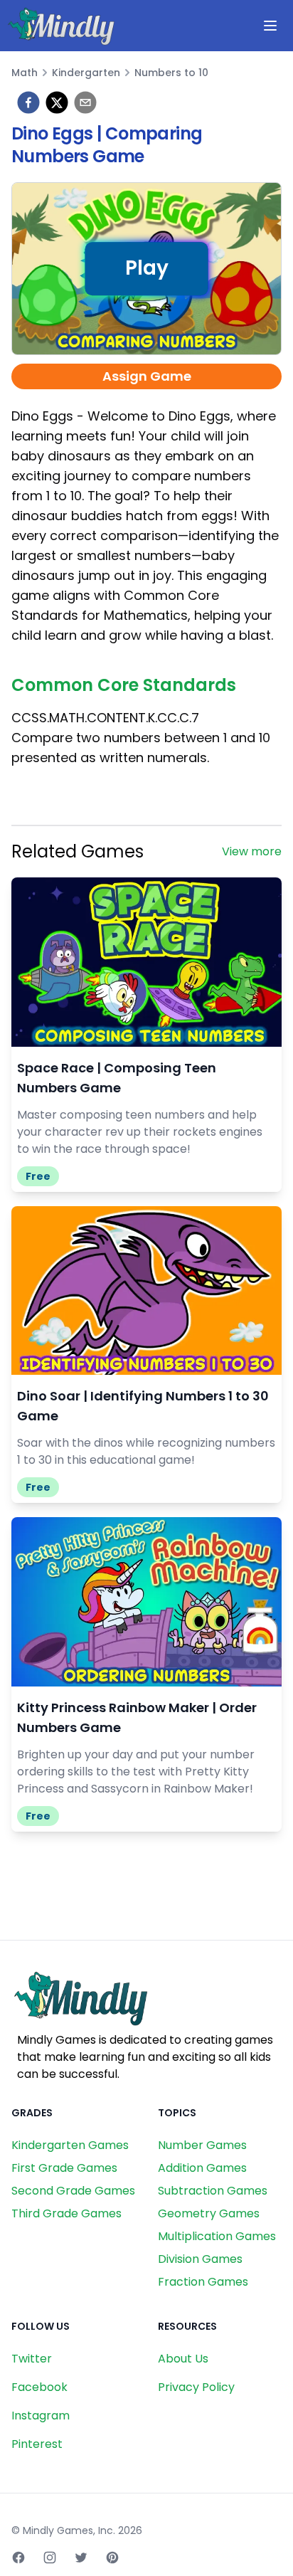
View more (252, 851)
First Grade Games (64, 2168)
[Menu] (270, 26)
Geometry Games (209, 2213)
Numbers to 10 (171, 73)
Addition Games (202, 2168)
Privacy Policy (196, 2387)
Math (25, 73)
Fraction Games (203, 2282)
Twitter (32, 2359)
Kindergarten (86, 73)
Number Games (202, 2145)
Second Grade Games (73, 2191)
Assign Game (147, 376)
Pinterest (37, 2444)
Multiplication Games (217, 2236)
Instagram (41, 2416)
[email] (85, 102)
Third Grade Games (66, 2213)
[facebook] (28, 102)
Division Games (200, 2259)
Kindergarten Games (70, 2145)
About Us (183, 2359)
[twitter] (57, 102)
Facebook (39, 2387)
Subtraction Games (213, 2191)
